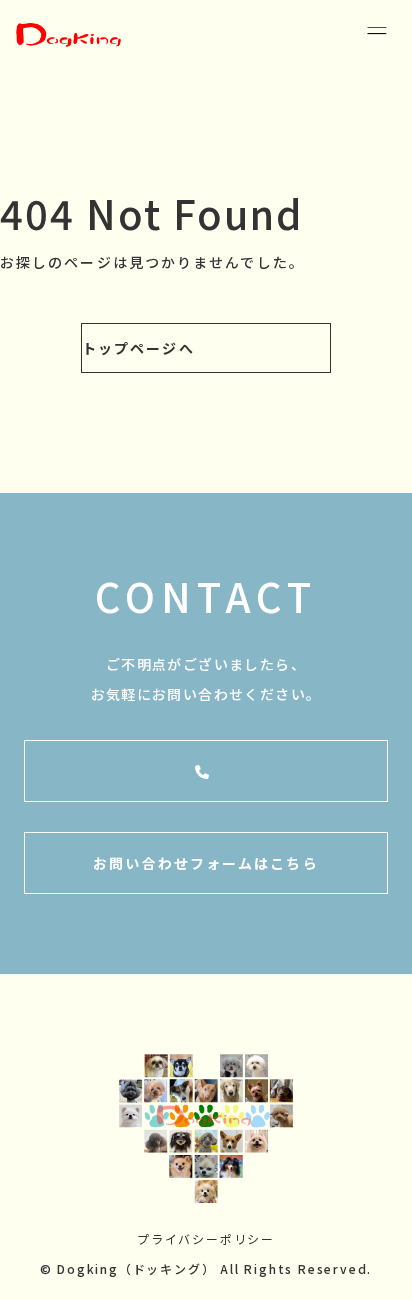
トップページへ (138, 348)
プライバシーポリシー (206, 1238)
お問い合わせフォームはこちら (205, 863)
